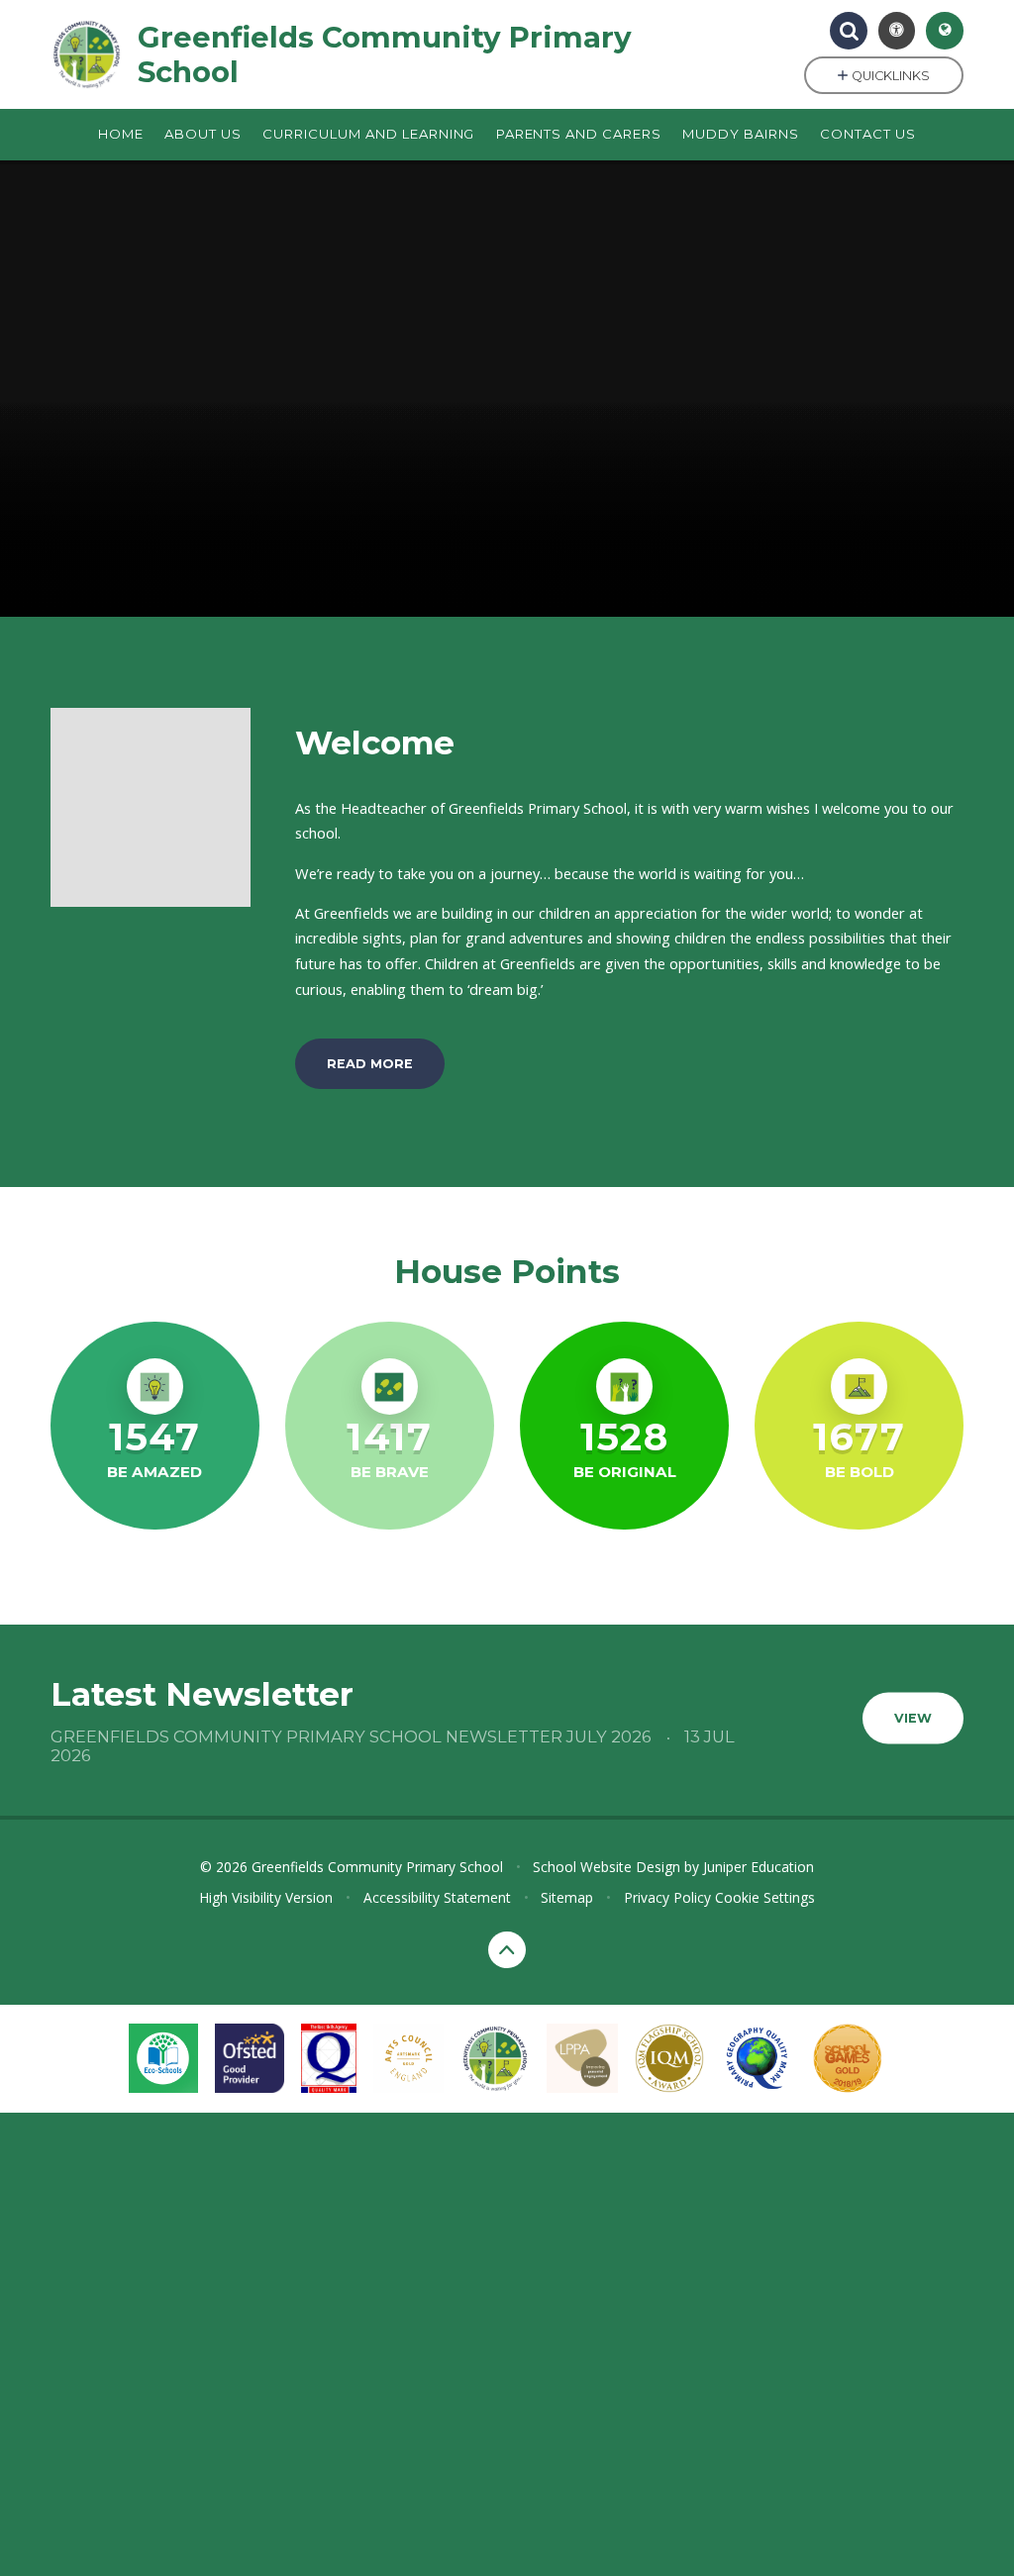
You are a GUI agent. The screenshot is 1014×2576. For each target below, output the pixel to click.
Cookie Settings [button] (765, 1897)
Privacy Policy (667, 1897)
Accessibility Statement (437, 1897)
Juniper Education (759, 1867)
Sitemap (567, 1897)
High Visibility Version (266, 1897)
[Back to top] (507, 1950)
